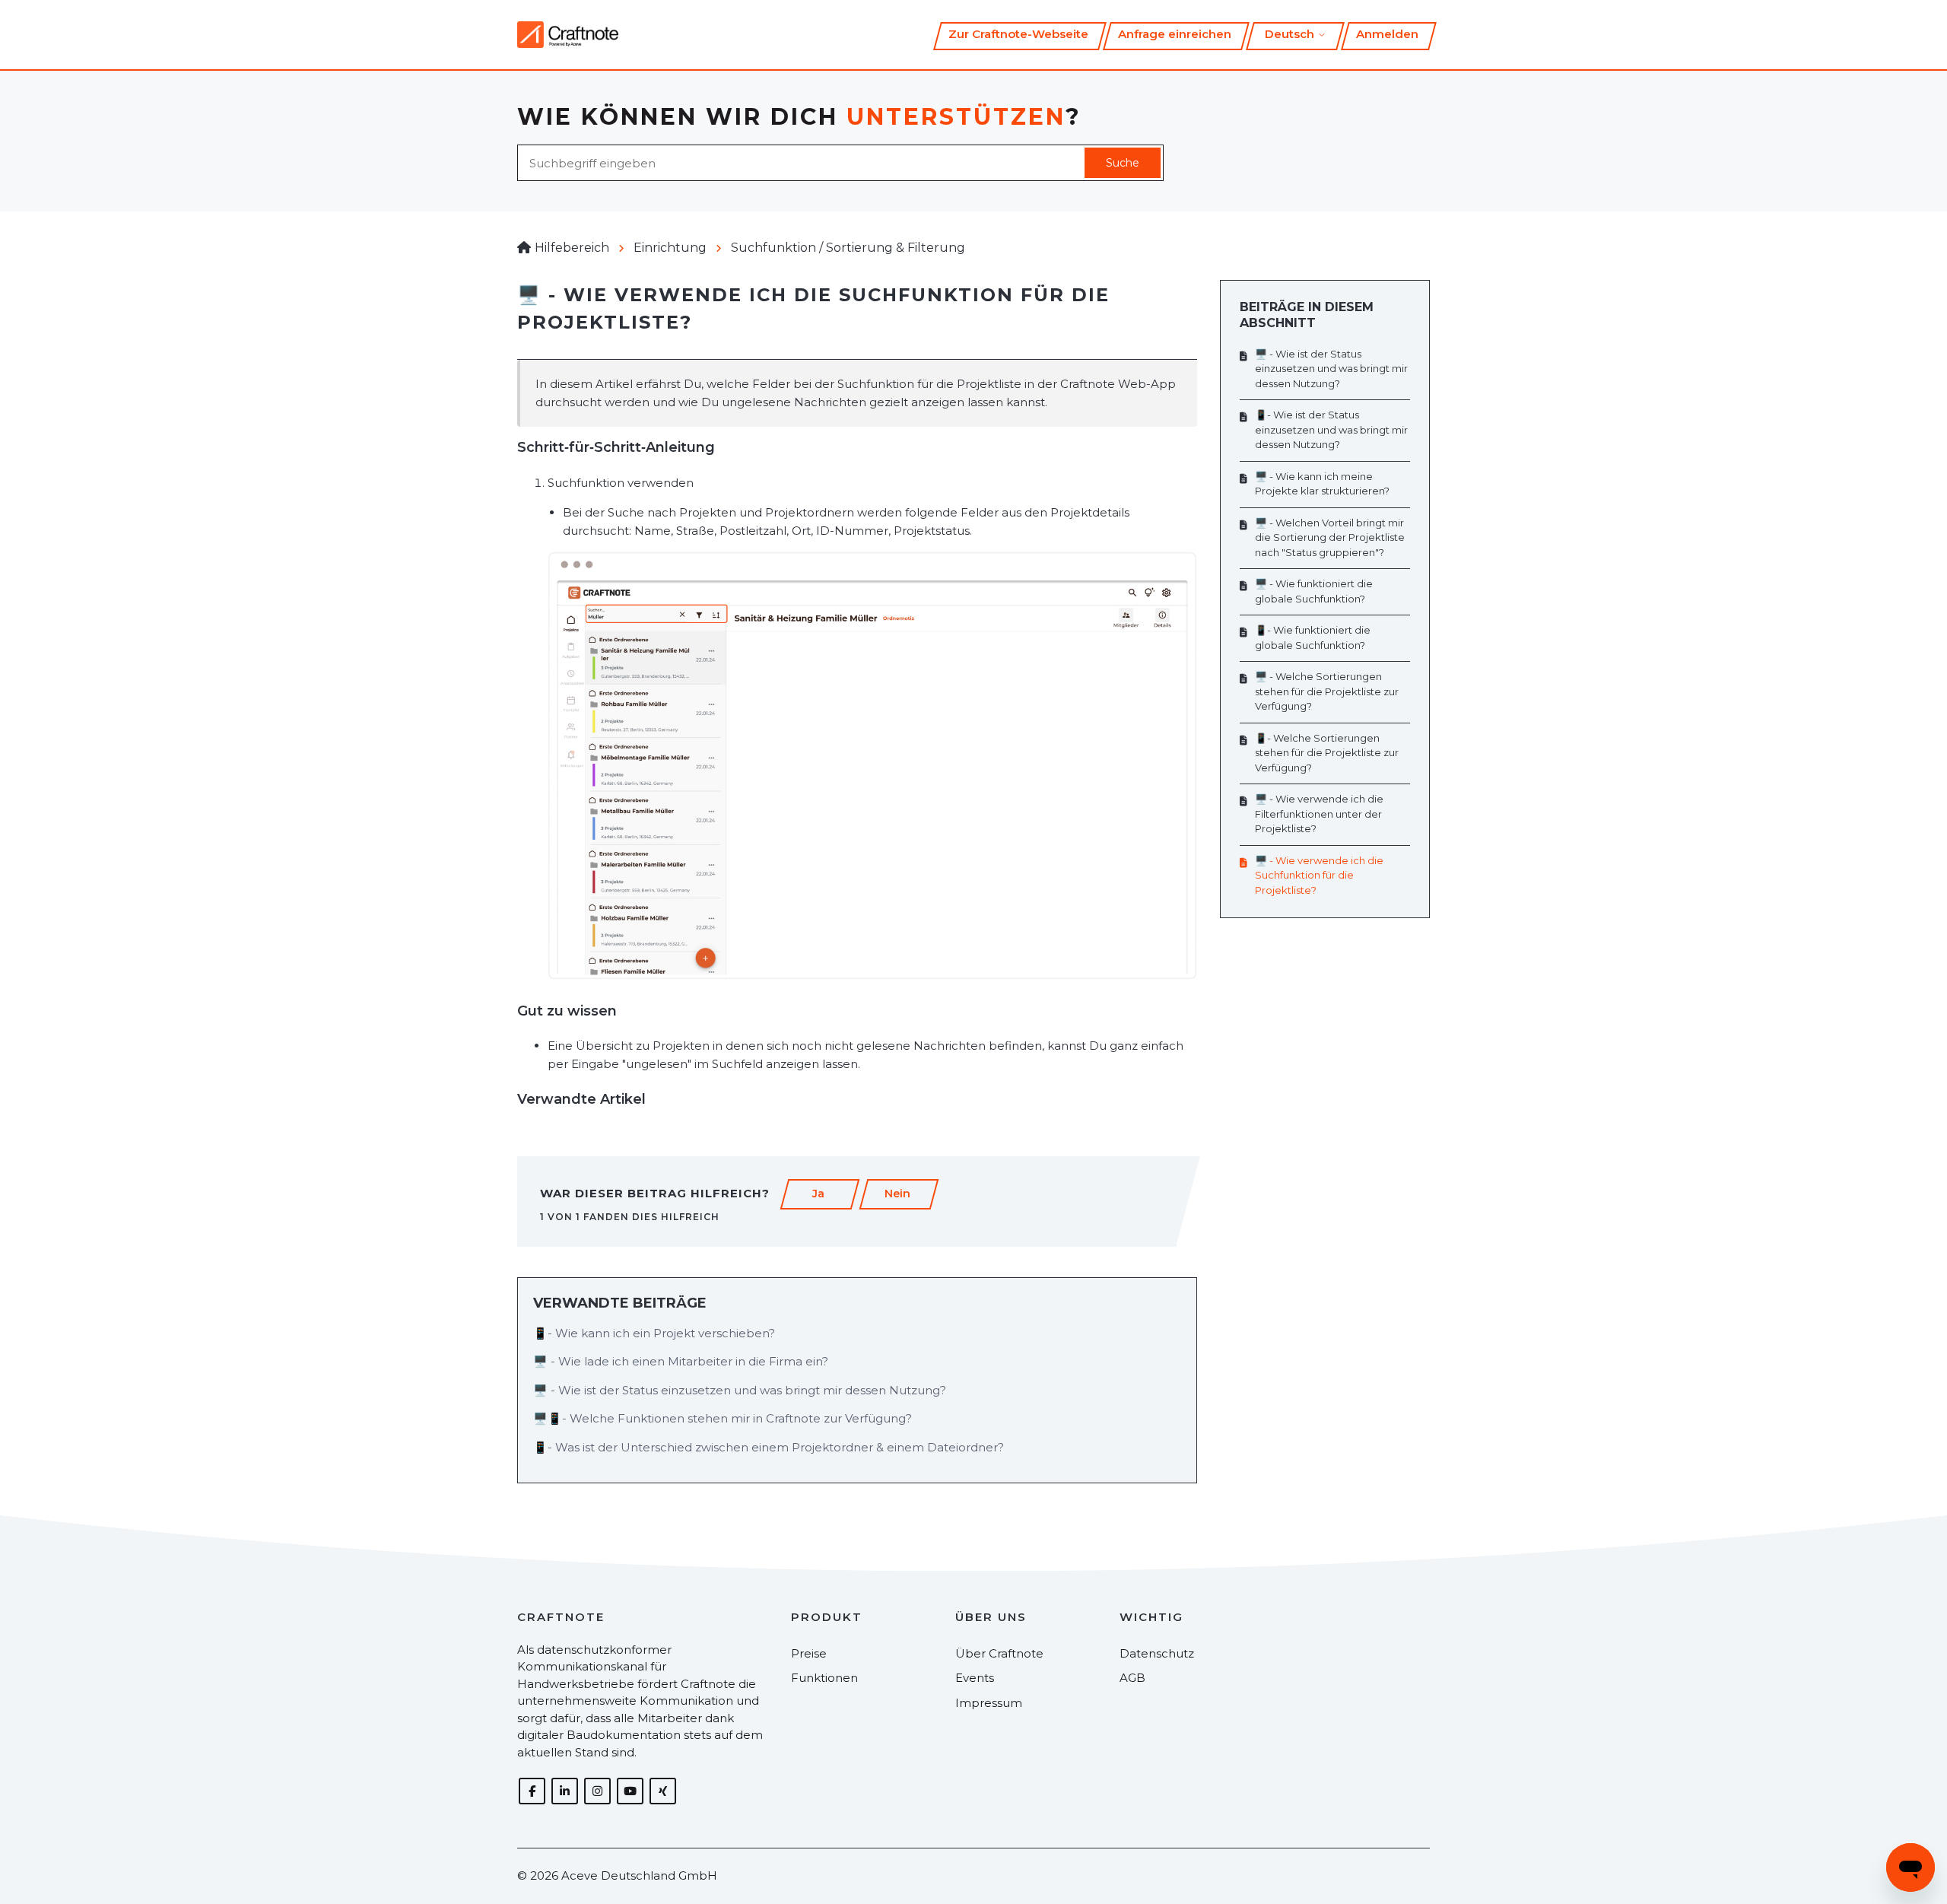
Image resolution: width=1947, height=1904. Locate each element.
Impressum (989, 1703)
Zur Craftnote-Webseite (1018, 34)
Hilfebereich (572, 248)
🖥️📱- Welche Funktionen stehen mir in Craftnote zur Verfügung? (723, 1418)
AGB (1132, 1678)
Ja (818, 1194)
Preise (809, 1653)
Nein (897, 1194)
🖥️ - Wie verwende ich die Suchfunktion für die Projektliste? (1319, 875)
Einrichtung (670, 248)
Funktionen (824, 1678)
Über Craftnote (999, 1653)
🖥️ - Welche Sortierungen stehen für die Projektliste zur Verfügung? (1327, 691)
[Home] (568, 35)
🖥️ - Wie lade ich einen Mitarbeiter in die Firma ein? (681, 1361)
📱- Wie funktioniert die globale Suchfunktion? (1313, 637)
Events (975, 1678)
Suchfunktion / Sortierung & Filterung (848, 248)
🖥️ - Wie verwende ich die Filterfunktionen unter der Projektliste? (1319, 814)
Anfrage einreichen (1175, 34)
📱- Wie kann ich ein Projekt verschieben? (654, 1333)
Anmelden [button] (1387, 34)
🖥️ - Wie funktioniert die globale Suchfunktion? (1314, 591)
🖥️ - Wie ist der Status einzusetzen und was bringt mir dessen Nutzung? (740, 1390)
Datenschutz (1157, 1653)
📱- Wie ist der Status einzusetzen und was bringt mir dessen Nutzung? (1331, 429)
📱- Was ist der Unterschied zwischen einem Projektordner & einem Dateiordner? (769, 1447)
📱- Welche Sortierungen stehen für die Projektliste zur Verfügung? (1327, 753)
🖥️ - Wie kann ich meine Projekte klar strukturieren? (1322, 484)
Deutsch (1291, 34)
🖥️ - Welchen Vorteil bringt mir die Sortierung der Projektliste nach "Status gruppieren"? (1330, 537)
